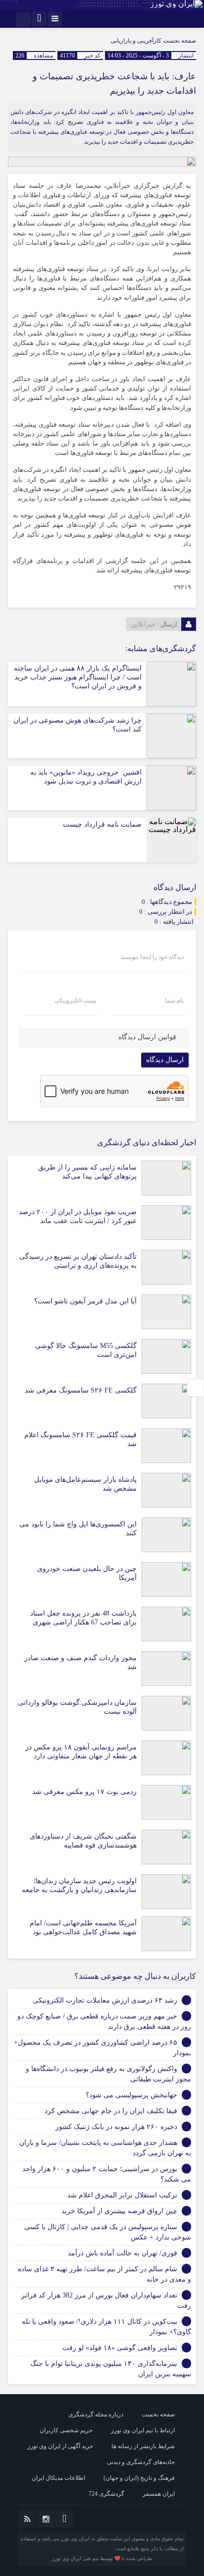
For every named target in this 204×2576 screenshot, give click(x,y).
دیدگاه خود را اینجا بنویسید (152, 957)
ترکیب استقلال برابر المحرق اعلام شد (122, 2195)
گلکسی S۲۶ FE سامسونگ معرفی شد (81, 1390)
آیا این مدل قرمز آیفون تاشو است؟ (85, 1301)
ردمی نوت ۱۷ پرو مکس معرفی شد (84, 1792)
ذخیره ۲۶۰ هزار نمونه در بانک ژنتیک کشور (116, 2127)
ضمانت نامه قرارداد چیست (102, 824)
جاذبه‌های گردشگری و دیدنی (141, 2462)
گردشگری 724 (106, 2494)
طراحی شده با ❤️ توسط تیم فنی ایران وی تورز (102, 2558)
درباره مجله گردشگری (96, 2414)
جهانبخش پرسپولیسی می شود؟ (131, 2095)
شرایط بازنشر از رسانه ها (143, 2446)
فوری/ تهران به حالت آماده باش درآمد (123, 2253)
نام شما (174, 1001)
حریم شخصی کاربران (66, 2430)
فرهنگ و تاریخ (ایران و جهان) (139, 2478)
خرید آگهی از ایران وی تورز (60, 2446)
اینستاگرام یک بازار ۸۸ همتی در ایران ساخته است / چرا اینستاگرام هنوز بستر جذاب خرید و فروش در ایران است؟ (78, 677)
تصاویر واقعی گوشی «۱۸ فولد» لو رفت (120, 2348)
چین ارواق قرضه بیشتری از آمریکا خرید (119, 2211)
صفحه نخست (179, 41)
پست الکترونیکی (75, 1001)
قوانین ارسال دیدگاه (147, 1037)
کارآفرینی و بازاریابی (136, 41)
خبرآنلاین (143, 624)
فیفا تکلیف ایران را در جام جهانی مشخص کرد (111, 2111)
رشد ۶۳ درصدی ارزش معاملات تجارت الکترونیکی (105, 2000)
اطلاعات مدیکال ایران (58, 2478)
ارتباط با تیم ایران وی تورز (143, 2430)
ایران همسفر (159, 2494)
